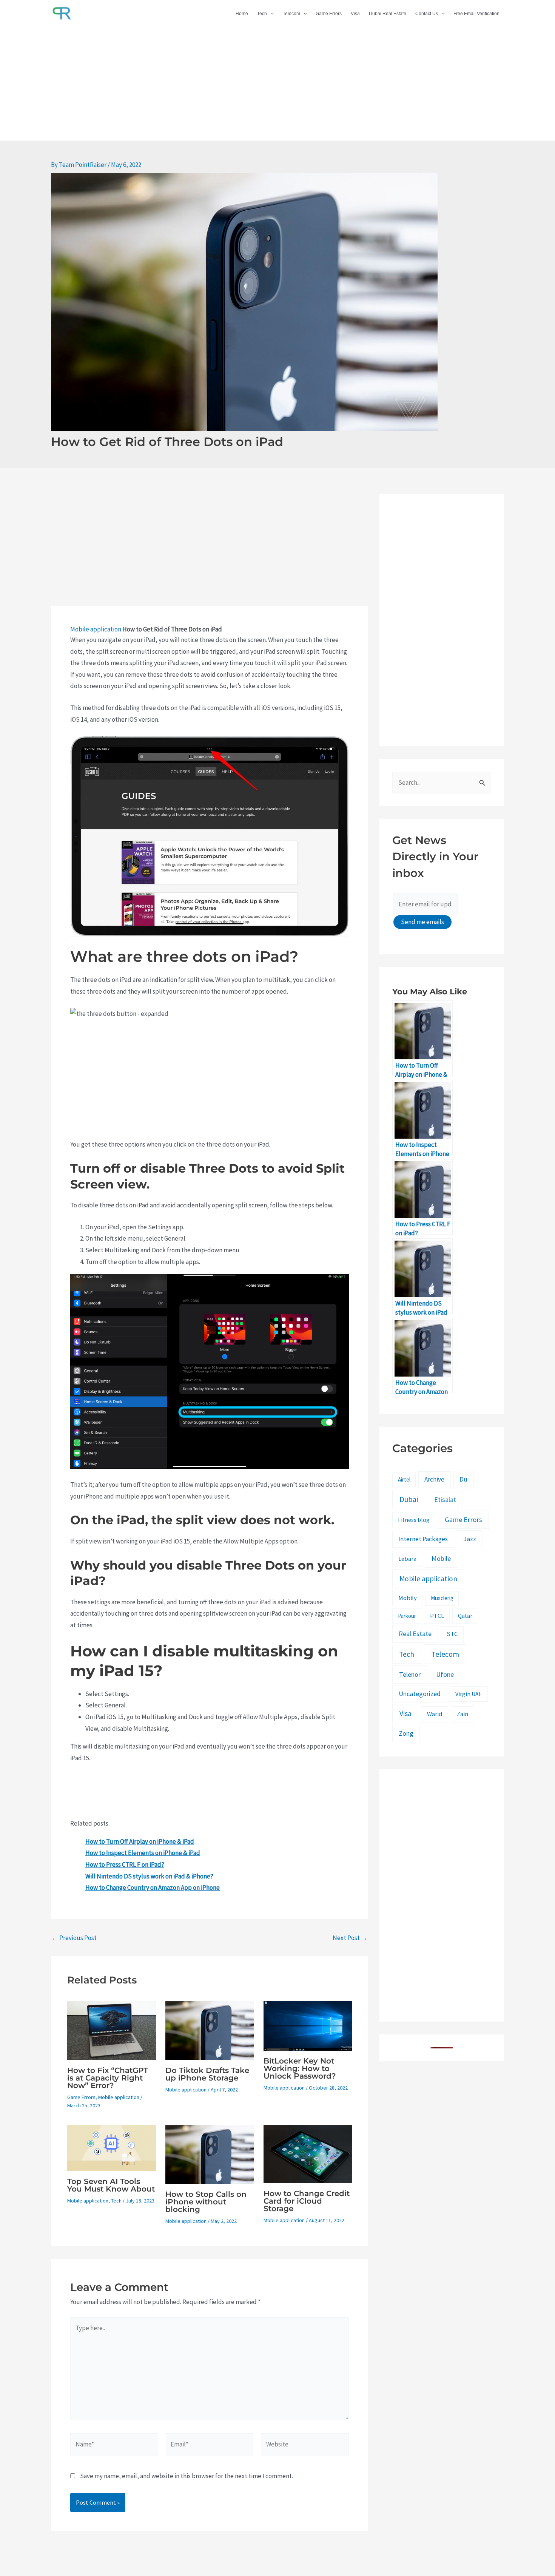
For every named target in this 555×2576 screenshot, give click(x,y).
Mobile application (96, 629)
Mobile (441, 1558)
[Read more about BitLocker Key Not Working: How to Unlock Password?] (308, 2025)
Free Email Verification (476, 14)
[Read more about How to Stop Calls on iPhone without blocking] (210, 2153)
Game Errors (329, 14)
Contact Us (427, 14)
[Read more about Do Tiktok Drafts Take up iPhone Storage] (210, 2030)
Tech (262, 14)
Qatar (465, 1616)
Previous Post (74, 1938)
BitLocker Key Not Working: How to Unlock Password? (300, 2068)
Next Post (350, 1938)
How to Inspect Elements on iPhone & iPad (143, 1853)
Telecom (291, 14)
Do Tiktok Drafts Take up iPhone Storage (207, 2074)
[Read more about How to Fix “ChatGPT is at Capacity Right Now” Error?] (112, 2030)
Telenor (410, 1674)
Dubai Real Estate (388, 14)
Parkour (407, 1616)
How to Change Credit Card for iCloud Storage (307, 2201)
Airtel (404, 1479)
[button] (270, 14)
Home (242, 14)
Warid (435, 1714)
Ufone (445, 1674)
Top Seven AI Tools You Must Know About (111, 2185)
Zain (462, 1714)
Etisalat (445, 1499)
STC (452, 1634)
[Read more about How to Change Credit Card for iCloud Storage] (308, 2153)
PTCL (437, 1616)
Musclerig (442, 1598)
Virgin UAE (469, 1694)
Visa (355, 14)
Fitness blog (414, 1520)
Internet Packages (423, 1539)
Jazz (470, 1539)
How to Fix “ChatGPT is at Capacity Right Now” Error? (108, 2078)
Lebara (407, 1559)
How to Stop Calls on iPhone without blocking (206, 2202)
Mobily (408, 1598)
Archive (434, 1479)
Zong (406, 1733)
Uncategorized (420, 1694)
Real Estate (415, 1634)
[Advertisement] (277, 84)
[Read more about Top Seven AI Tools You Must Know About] (112, 2147)
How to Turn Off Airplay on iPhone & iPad (140, 1841)
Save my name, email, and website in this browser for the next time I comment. (187, 2476)
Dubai (409, 1499)
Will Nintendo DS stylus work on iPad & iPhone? (149, 1876)
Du (463, 1479)
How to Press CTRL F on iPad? (125, 1864)
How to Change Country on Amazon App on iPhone (153, 1888)
